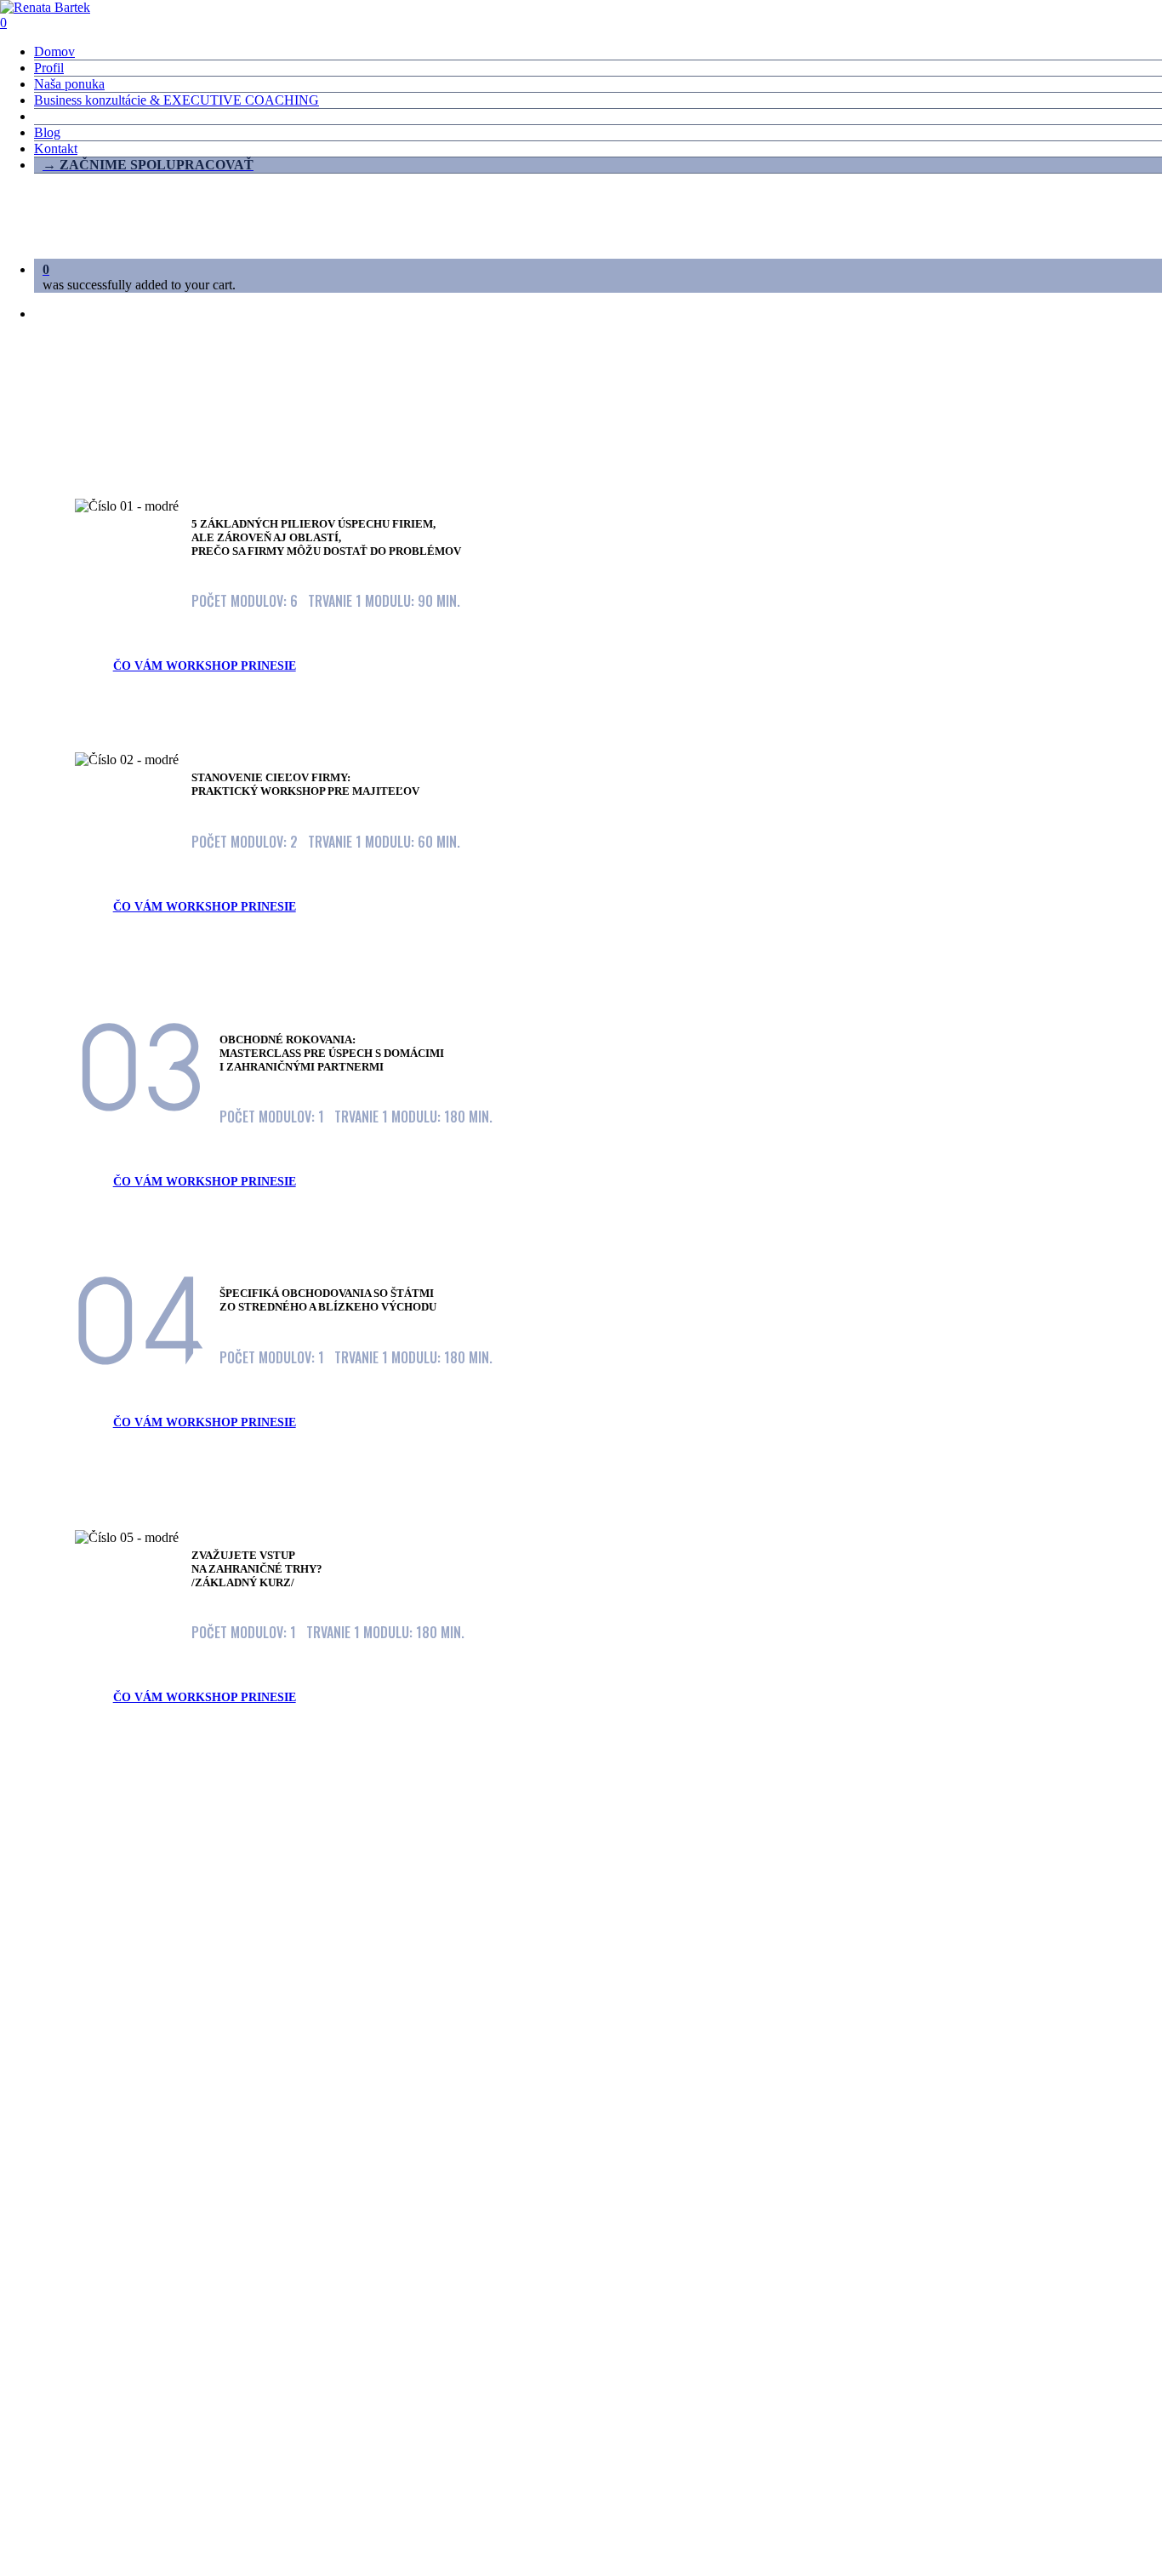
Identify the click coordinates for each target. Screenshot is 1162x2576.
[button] (213, 666)
